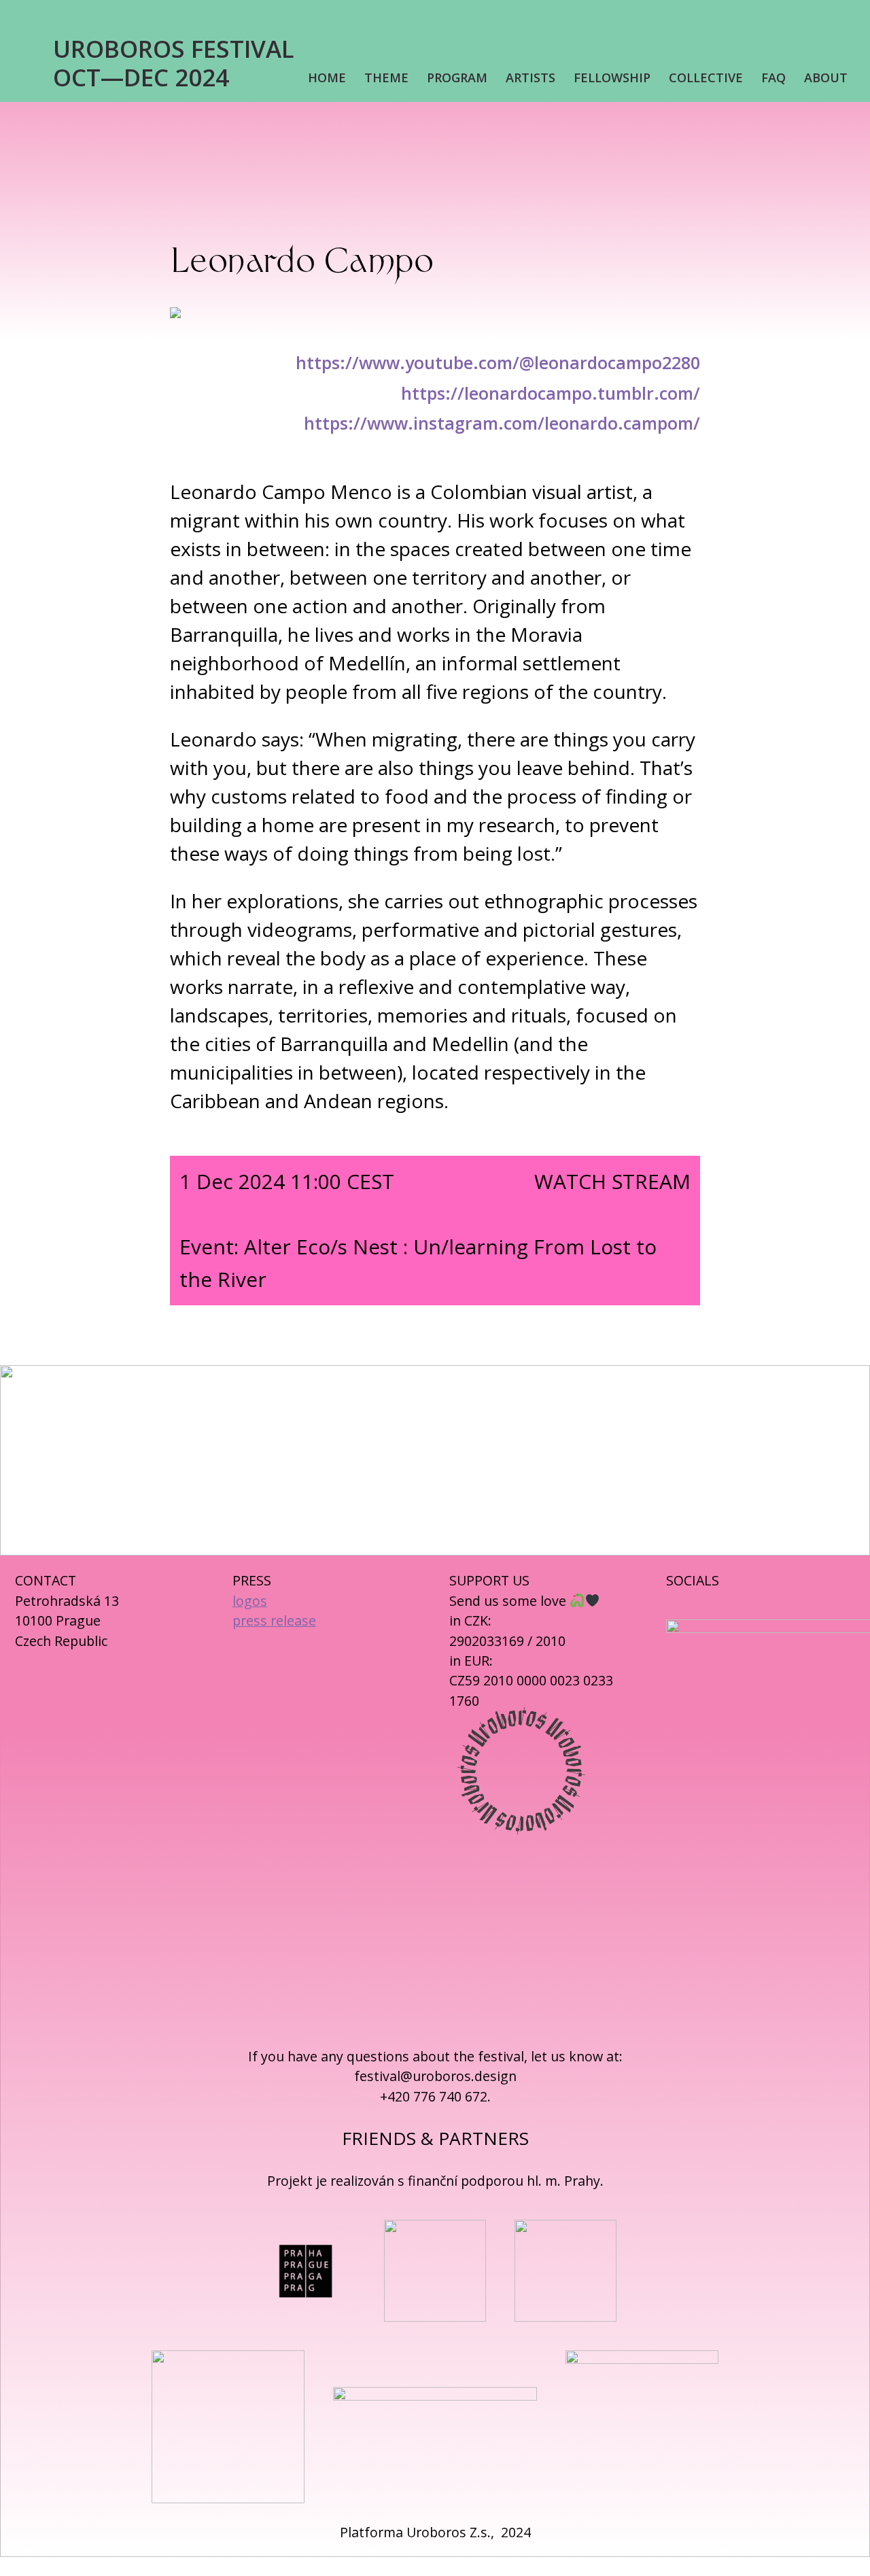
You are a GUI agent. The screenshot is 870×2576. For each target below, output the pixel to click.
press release (274, 1620)
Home (327, 78)
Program (457, 78)
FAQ (773, 78)
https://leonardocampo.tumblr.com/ (551, 393)
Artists (530, 78)
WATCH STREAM (612, 1181)
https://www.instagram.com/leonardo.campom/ (502, 423)
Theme (386, 78)
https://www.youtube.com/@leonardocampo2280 (498, 362)
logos (250, 1601)
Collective (706, 78)
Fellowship (612, 78)
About (826, 78)
